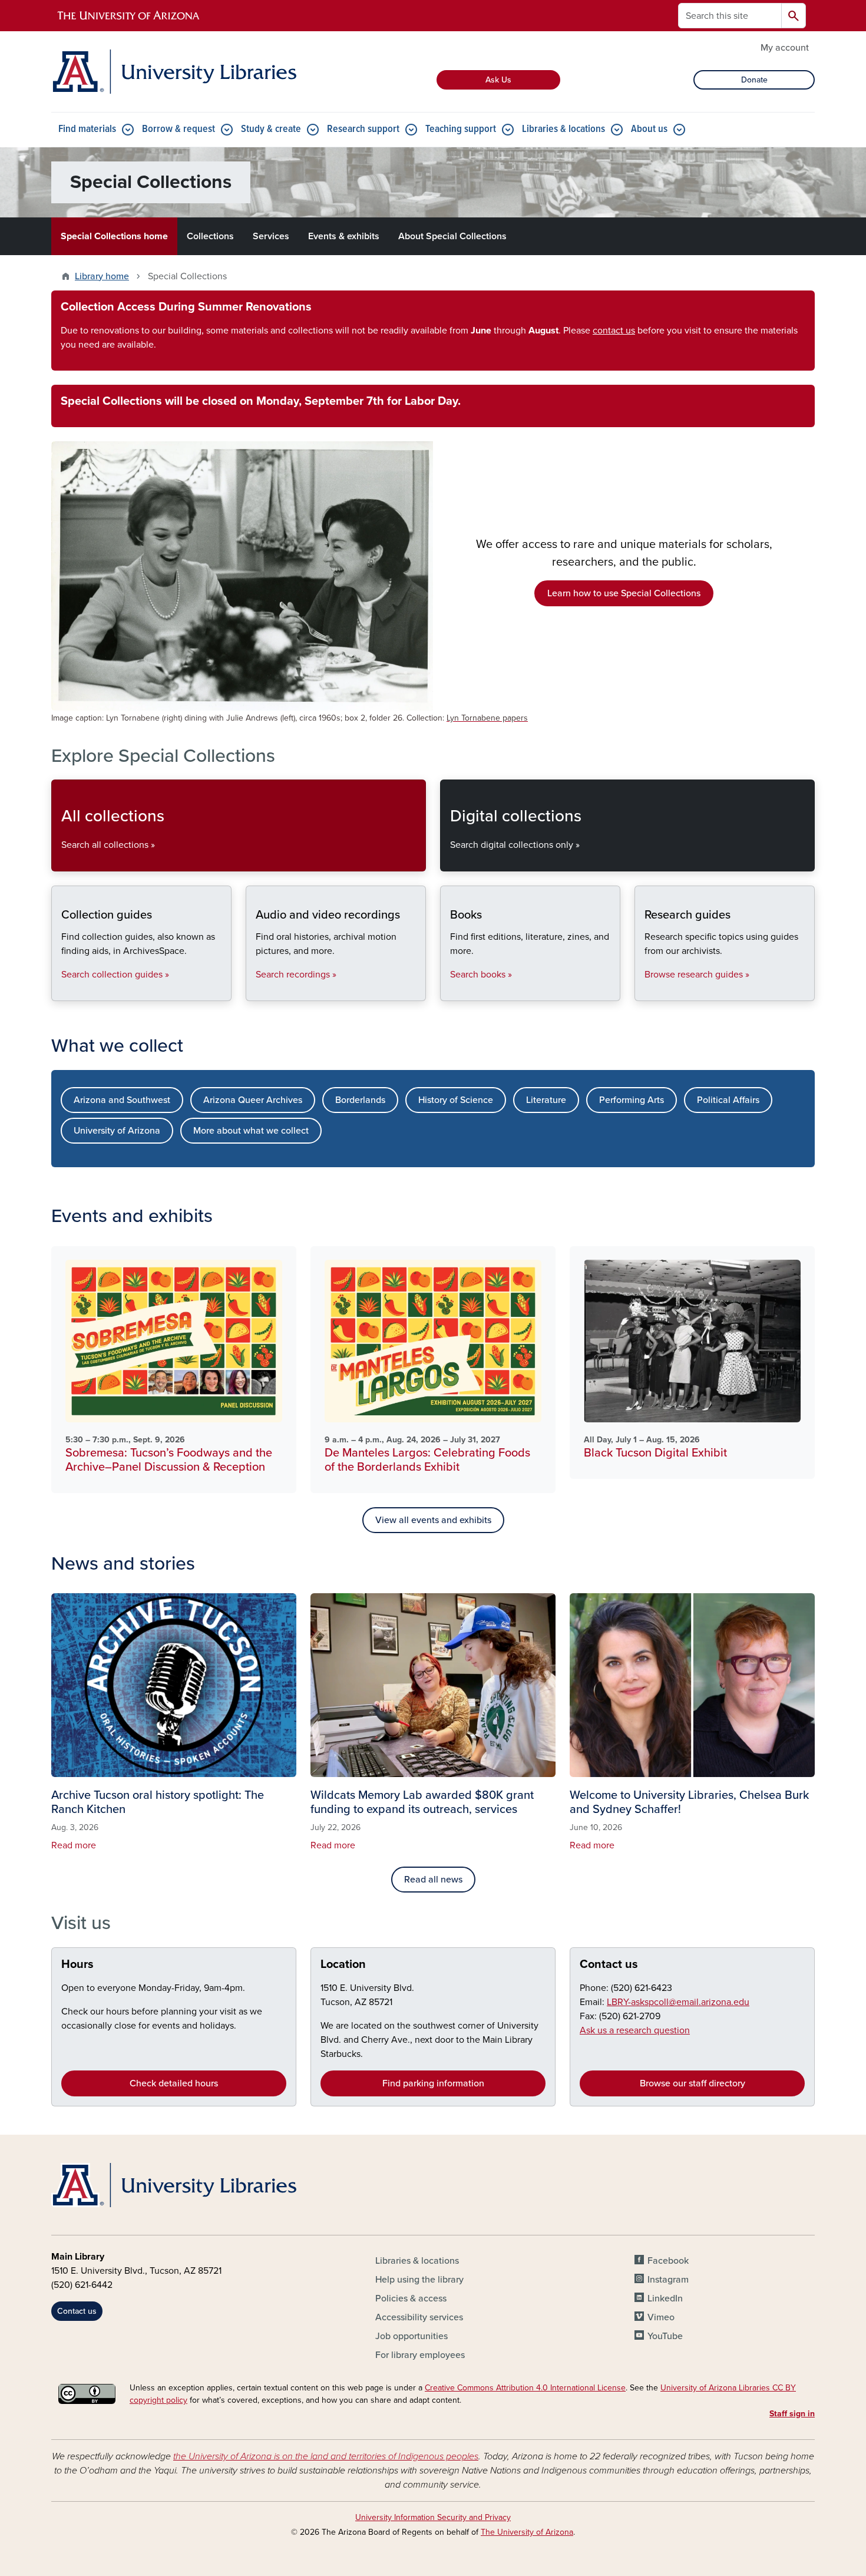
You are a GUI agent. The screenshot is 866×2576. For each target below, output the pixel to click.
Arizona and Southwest (122, 1100)
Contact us (609, 1964)
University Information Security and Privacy (433, 2517)
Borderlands (360, 1100)
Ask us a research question (635, 2030)
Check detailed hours (174, 2083)
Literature (546, 1100)
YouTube (665, 2336)
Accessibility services (419, 2317)
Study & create (271, 129)
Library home (102, 276)
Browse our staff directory (693, 2083)
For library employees (420, 2355)
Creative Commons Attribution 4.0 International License (525, 2388)
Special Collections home (114, 236)
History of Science (456, 1100)
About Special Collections (452, 236)
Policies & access (411, 2298)
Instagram (668, 2280)
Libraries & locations (563, 129)
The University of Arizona (527, 2532)
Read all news (433, 1880)
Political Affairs (728, 1100)
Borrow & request (179, 129)
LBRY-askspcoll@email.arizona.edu (678, 2002)
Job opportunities (411, 2336)
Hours (77, 1964)
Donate (754, 80)
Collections (210, 236)
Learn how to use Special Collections (624, 593)
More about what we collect (251, 1131)
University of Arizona (117, 1131)
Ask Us (498, 80)
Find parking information (433, 2083)
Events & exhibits (344, 236)
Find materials (87, 129)
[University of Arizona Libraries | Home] (174, 72)
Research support (363, 129)
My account (785, 48)
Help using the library (419, 2280)
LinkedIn (665, 2298)
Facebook (668, 2261)
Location (343, 1964)
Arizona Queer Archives (253, 1100)
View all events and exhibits (433, 1520)
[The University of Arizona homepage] (129, 16)
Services (271, 236)
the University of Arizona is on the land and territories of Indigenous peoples (326, 2456)
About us (649, 129)
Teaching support (461, 129)
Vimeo (661, 2317)
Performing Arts (632, 1100)
